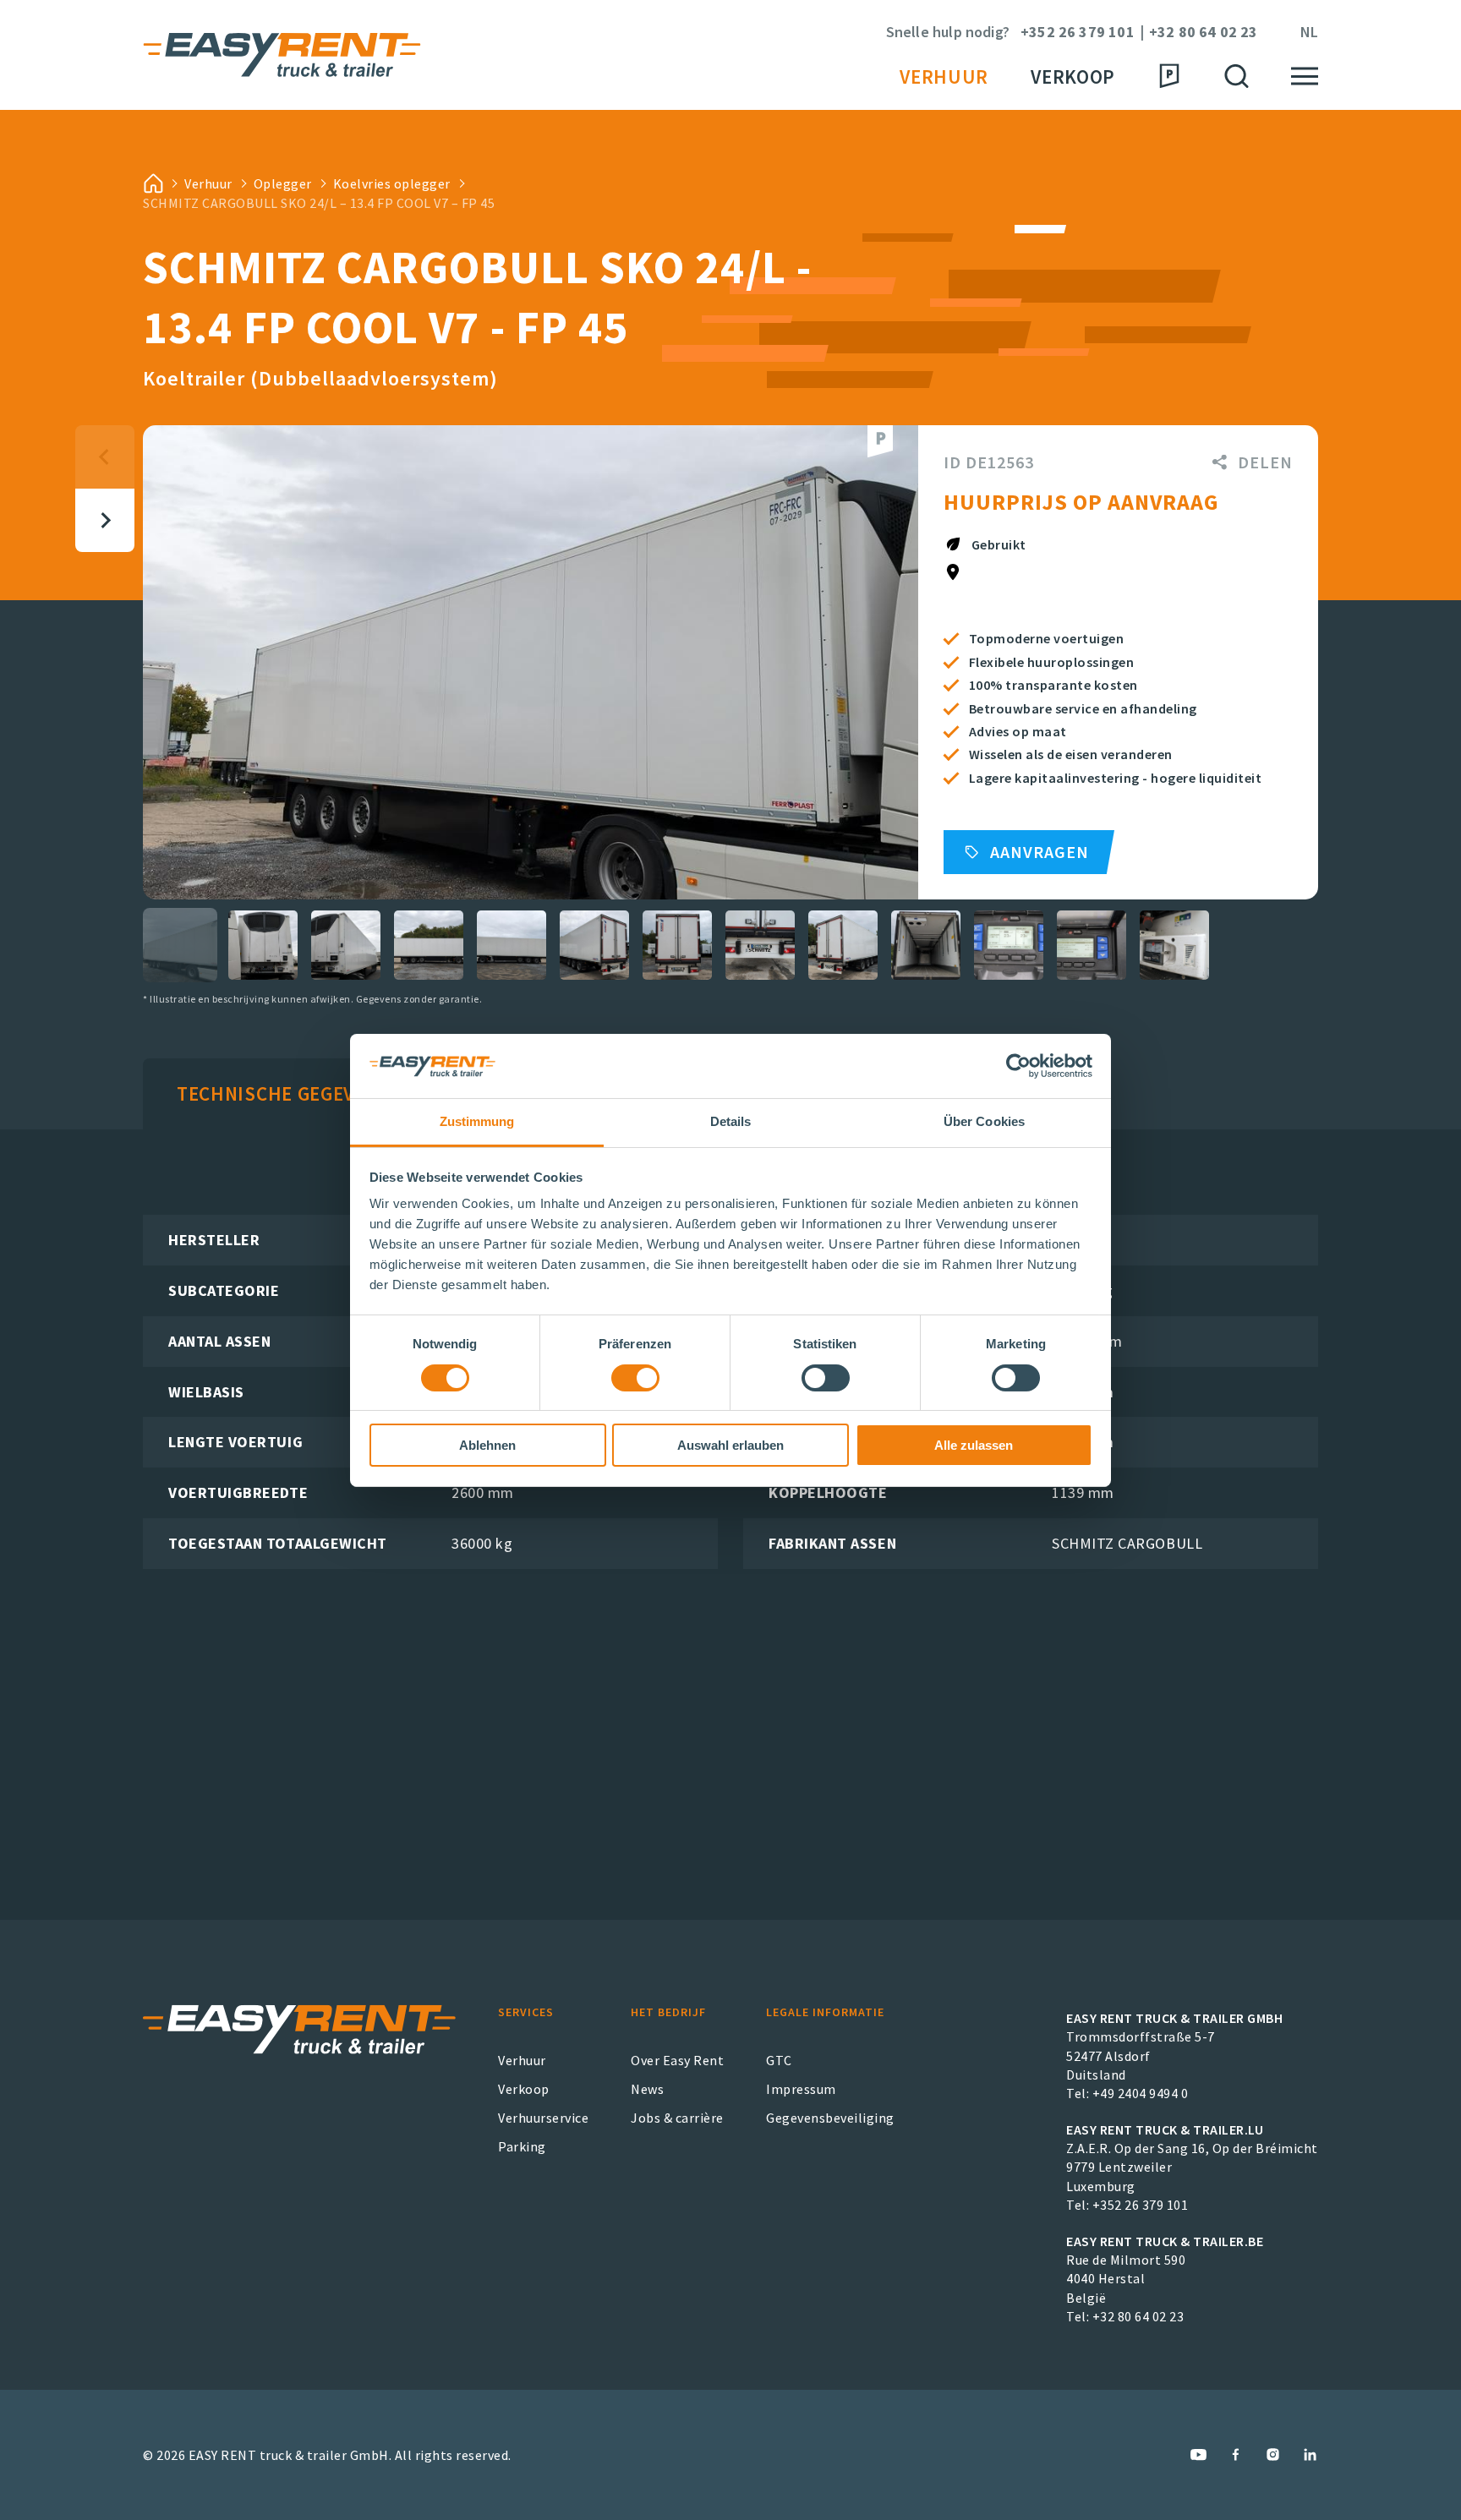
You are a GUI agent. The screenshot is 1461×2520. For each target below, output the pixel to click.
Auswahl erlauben (730, 1445)
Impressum (801, 2089)
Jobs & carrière (677, 2118)
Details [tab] (731, 1121)
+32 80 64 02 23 (1204, 33)
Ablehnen (487, 1445)
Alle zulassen (974, 1445)
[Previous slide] (105, 457)
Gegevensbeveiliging (830, 2118)
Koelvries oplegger (392, 183)
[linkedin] (1310, 2454)
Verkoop (1073, 77)
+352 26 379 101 (1078, 33)
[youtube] (1198, 2454)
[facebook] (1236, 2454)
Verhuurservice (543, 2118)
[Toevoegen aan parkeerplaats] (880, 442)
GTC (779, 2060)
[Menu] (1305, 77)
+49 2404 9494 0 (1141, 2093)
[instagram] (1273, 2454)
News (647, 2089)
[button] (180, 945)
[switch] (635, 1378)
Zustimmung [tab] (477, 1121)
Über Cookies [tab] (984, 1121)
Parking (522, 2146)
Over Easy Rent (677, 2060)
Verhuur (944, 77)
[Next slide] (105, 520)
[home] (153, 183)
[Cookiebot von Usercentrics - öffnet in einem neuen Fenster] (1018, 1066)
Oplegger (283, 183)
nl (1309, 33)
